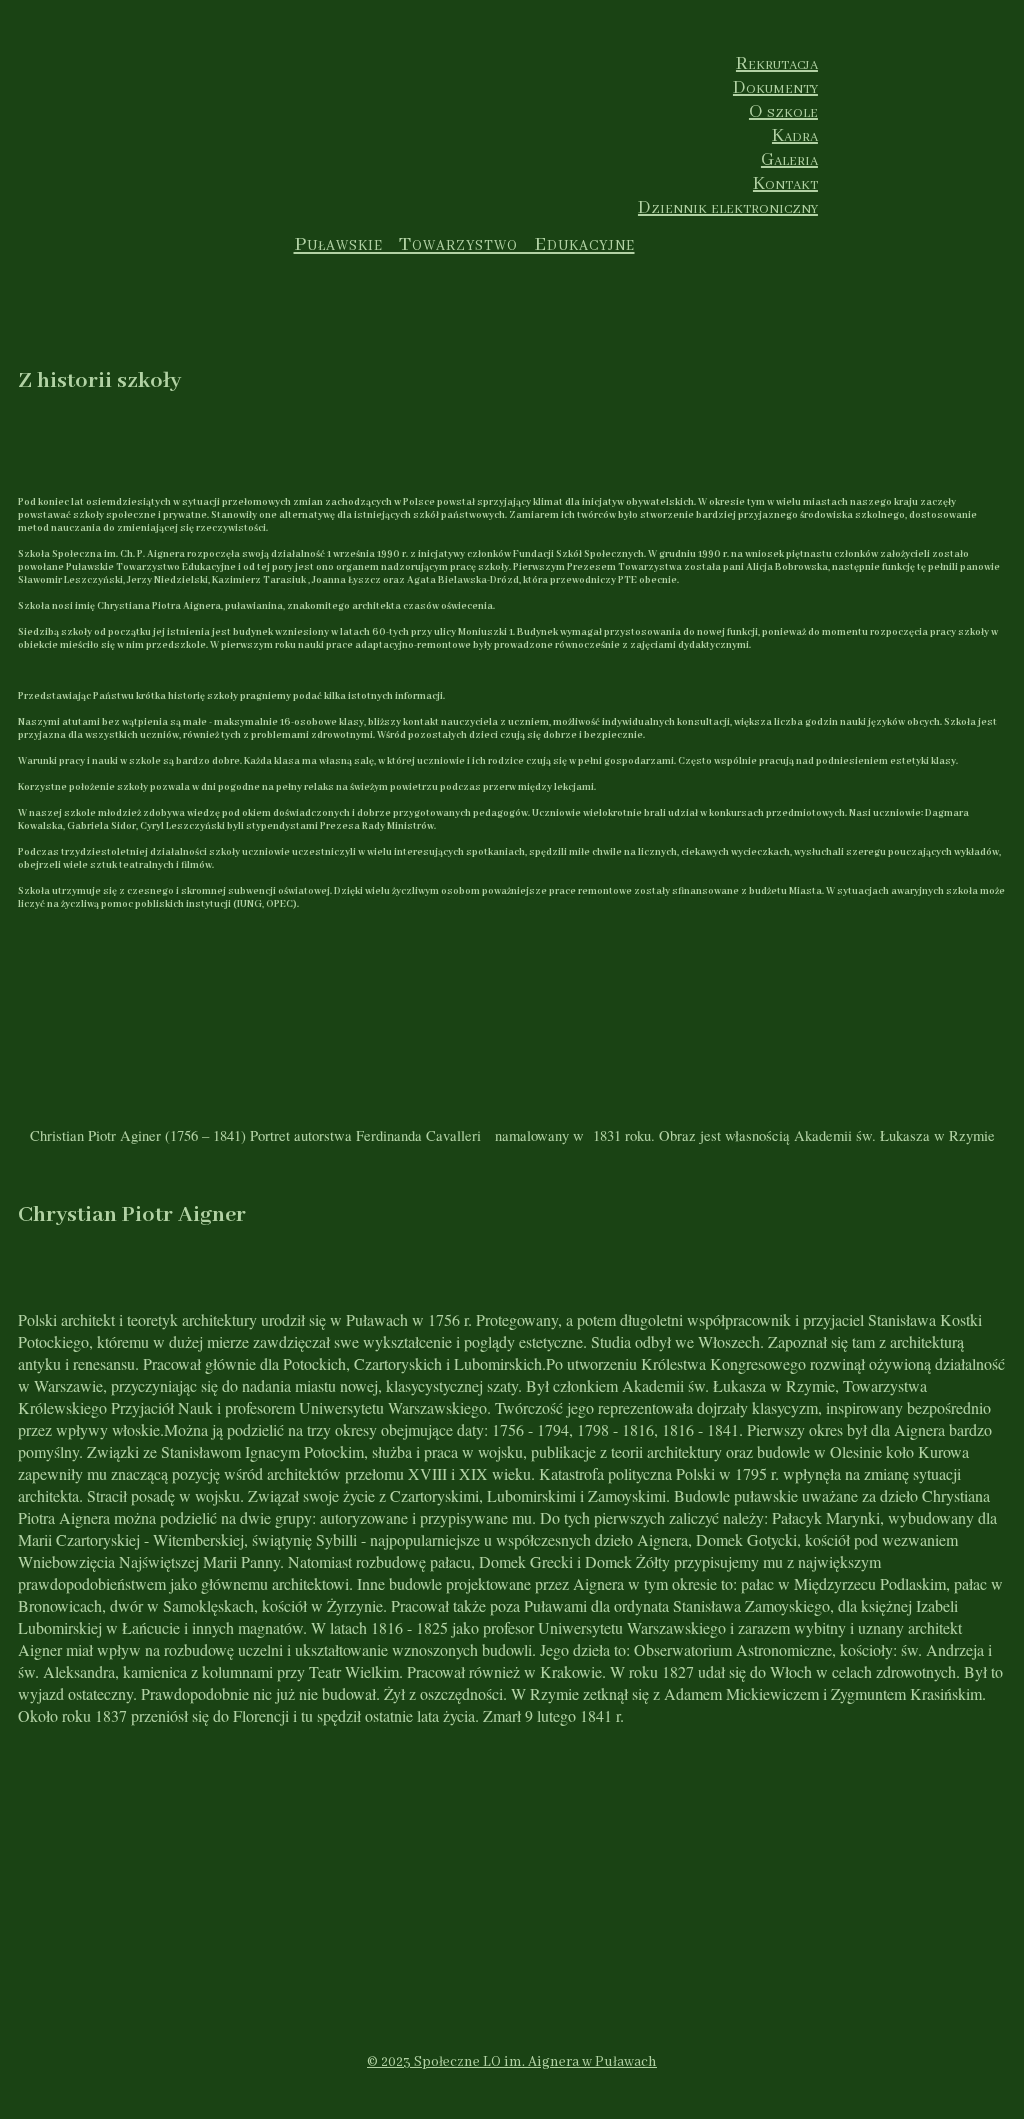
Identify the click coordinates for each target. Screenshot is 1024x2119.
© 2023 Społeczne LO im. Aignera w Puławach (512, 2062)
